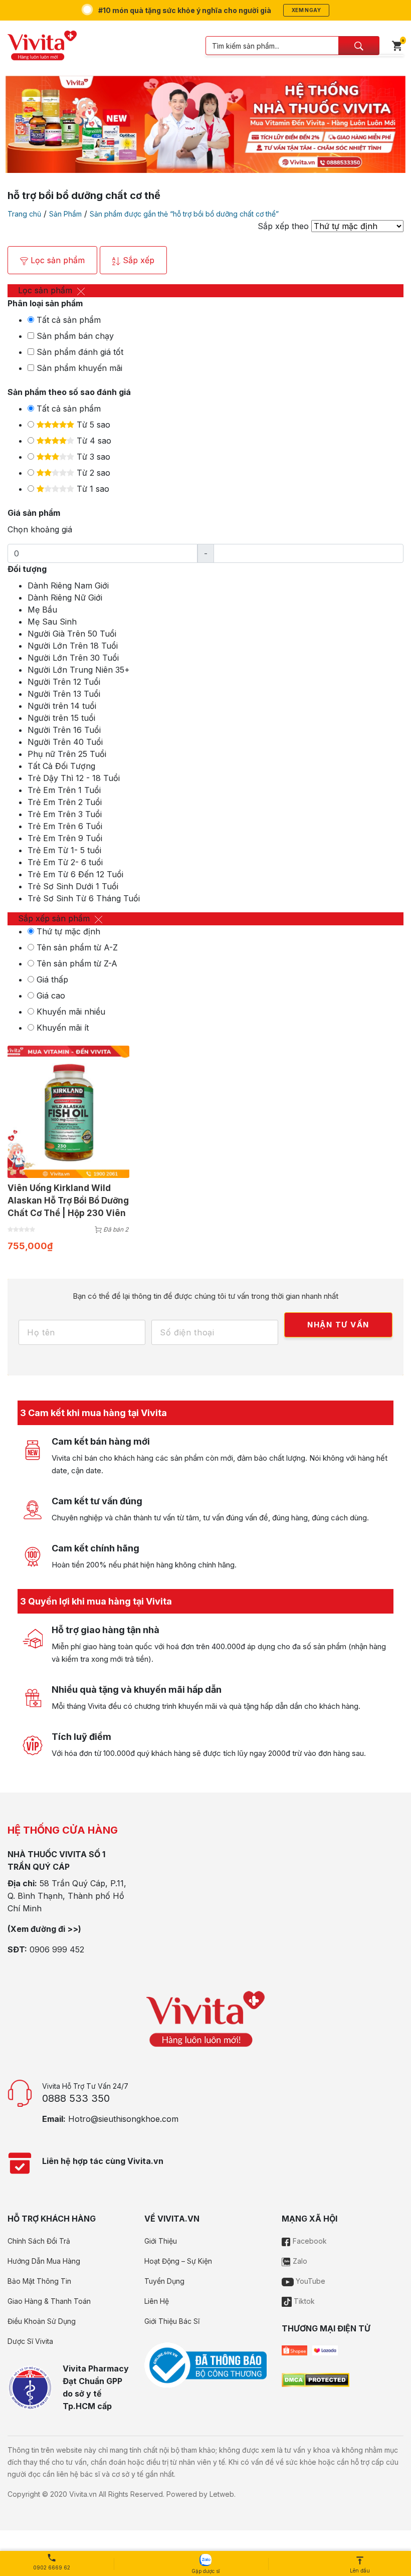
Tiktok (303, 2301)
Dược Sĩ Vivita (30, 2341)
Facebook (309, 2241)
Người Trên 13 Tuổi (64, 694)
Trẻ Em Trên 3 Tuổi (65, 814)
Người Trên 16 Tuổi (64, 730)
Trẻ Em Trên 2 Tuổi (65, 802)
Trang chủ (24, 214)
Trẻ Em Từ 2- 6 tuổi (65, 862)
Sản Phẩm (65, 214)
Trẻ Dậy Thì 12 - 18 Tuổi (74, 778)
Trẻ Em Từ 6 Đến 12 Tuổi (75, 874)
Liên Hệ (157, 2301)
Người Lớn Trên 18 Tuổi (73, 646)
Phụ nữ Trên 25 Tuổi (67, 754)
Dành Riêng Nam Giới (68, 585)
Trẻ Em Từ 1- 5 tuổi (64, 850)
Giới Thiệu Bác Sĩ (172, 2321)
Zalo (299, 2261)
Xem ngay (306, 10)
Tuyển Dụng (164, 2281)
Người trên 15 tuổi (61, 718)
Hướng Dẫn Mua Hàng (44, 2261)
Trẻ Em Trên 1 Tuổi (64, 790)
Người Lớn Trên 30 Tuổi (73, 658)
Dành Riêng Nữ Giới (65, 598)
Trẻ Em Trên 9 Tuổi (65, 838)
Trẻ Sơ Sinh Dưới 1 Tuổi (73, 886)
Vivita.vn (83, 2494)
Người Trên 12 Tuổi (64, 682)
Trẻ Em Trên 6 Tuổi (65, 826)
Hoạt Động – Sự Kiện (178, 2261)
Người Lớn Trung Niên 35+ (79, 670)
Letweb (222, 2494)
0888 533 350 (76, 2098)
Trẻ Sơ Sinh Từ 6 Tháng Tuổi (84, 898)
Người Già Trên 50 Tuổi (72, 634)
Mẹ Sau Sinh (52, 622)
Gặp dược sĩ (205, 2571)
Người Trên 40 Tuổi (65, 742)
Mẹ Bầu (42, 610)
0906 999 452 (57, 1949)
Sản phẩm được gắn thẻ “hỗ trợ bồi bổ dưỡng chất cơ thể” (184, 214)
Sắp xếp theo (283, 226)
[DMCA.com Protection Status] (316, 2379)
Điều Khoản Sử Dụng (42, 2321)
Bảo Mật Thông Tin (39, 2281)
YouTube (310, 2281)
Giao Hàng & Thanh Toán (49, 2301)
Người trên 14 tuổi (62, 706)
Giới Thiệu (161, 2241)
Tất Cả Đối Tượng (61, 766)
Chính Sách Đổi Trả (39, 2241)
